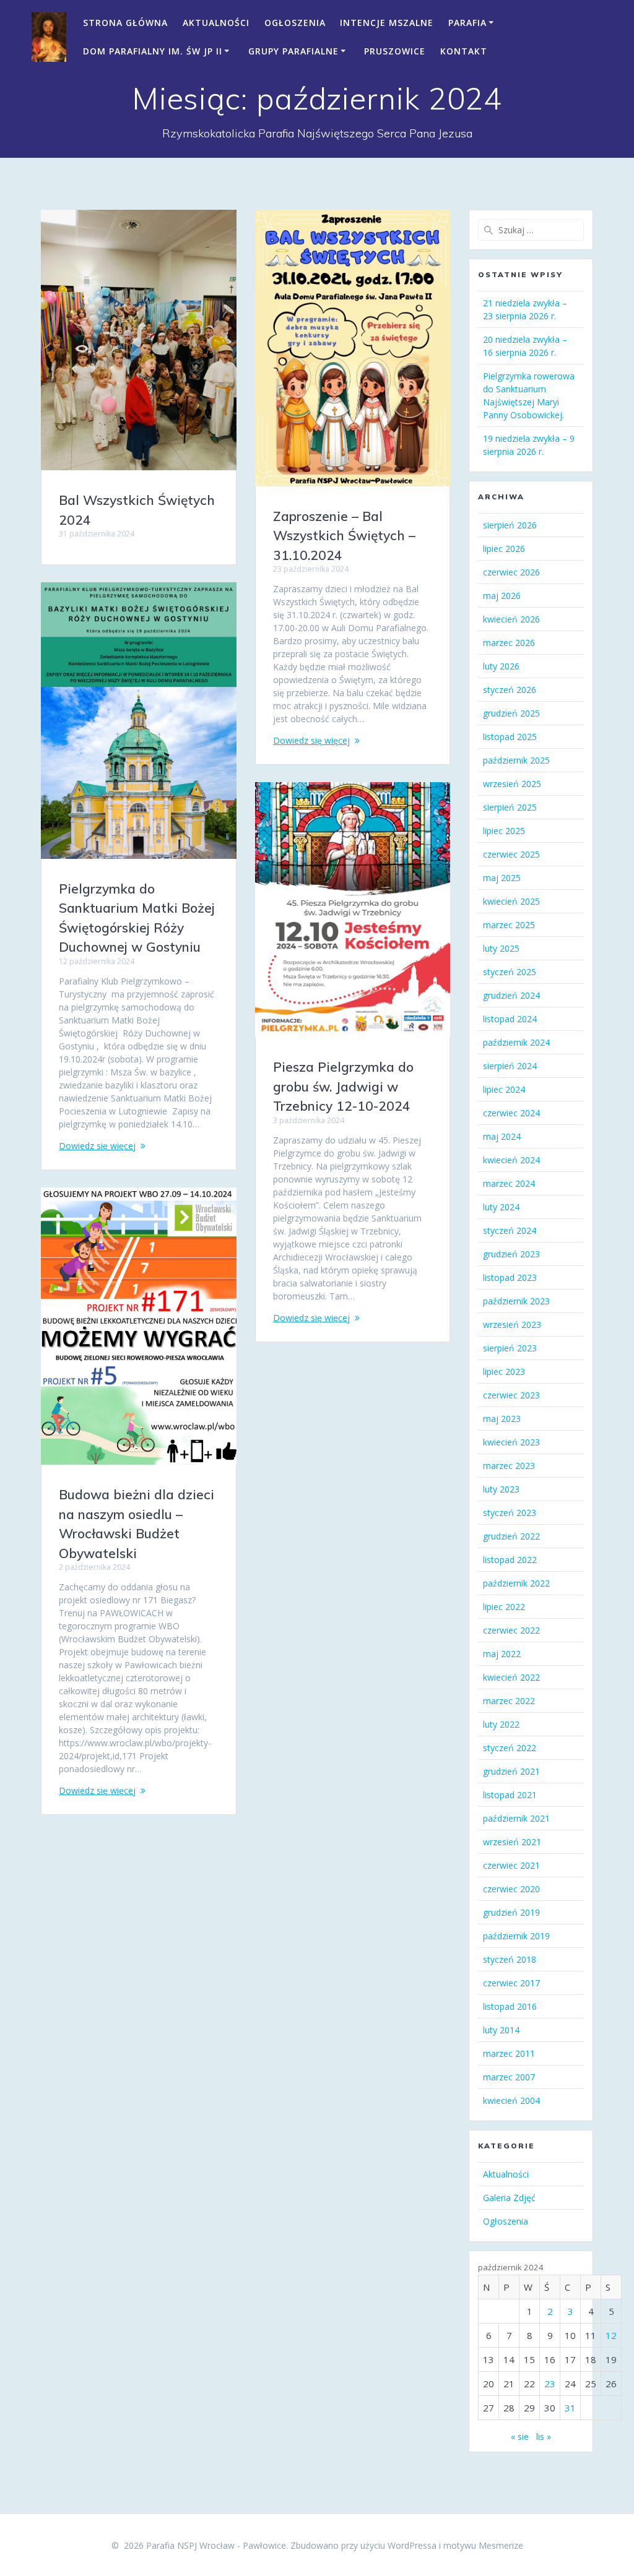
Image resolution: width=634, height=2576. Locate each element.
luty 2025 (501, 948)
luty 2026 (501, 666)
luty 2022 (501, 1724)
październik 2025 (516, 760)
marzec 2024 (509, 1183)
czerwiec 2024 (511, 1113)
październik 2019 (516, 1936)
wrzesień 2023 (512, 1325)
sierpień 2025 (510, 807)
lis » (544, 2436)
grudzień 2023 (511, 1254)
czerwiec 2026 (511, 572)
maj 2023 (502, 1419)
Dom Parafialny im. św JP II (153, 51)
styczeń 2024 (510, 1230)
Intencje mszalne (387, 23)
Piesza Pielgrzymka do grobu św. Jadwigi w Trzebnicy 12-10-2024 (343, 1086)
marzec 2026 (509, 643)
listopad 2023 (510, 1277)
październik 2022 (516, 1583)
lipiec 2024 (504, 1089)
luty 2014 (501, 2030)
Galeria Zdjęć (509, 2198)
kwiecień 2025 (511, 901)
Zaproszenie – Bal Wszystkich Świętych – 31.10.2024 (344, 536)
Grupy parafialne (293, 51)
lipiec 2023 (504, 1372)
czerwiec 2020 (511, 1889)
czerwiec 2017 (511, 1983)
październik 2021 (516, 1818)
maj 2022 (502, 1654)
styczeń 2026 (510, 690)
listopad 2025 (510, 737)
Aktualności (216, 23)
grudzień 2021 (511, 1771)
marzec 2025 (509, 925)
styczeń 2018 (510, 1959)
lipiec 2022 (504, 1607)
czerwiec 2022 (511, 1630)
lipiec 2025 (504, 831)
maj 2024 (502, 1136)
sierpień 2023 (510, 1348)
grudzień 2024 (511, 995)
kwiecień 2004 (511, 2100)
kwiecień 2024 (511, 1160)
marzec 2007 (509, 2077)
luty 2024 (501, 1207)
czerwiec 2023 (511, 1395)
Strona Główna (125, 23)
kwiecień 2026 (511, 619)
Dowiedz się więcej (311, 740)
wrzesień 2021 (512, 1842)
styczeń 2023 (510, 1513)
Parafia (467, 23)
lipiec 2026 (504, 549)
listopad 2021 (510, 1795)
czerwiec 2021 (511, 1865)
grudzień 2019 (511, 1912)
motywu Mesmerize (483, 2545)
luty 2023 (501, 1489)
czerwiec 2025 (511, 854)
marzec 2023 (509, 1466)
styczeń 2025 (510, 972)
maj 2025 (502, 878)
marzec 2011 (509, 2053)
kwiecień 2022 (511, 1677)
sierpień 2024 (510, 1066)
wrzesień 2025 (512, 784)
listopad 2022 (510, 1560)
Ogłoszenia (295, 23)
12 (611, 2335)
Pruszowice (395, 51)
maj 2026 (502, 596)
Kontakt (464, 51)
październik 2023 (516, 1301)
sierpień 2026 (510, 525)
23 (550, 2384)
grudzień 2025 (511, 713)
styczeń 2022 (510, 1748)
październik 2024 (516, 1042)
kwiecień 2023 (511, 1442)
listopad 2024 (510, 1019)
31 (570, 2408)
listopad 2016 (510, 2006)
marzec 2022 (509, 1701)
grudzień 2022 (511, 1536)
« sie (520, 2436)
